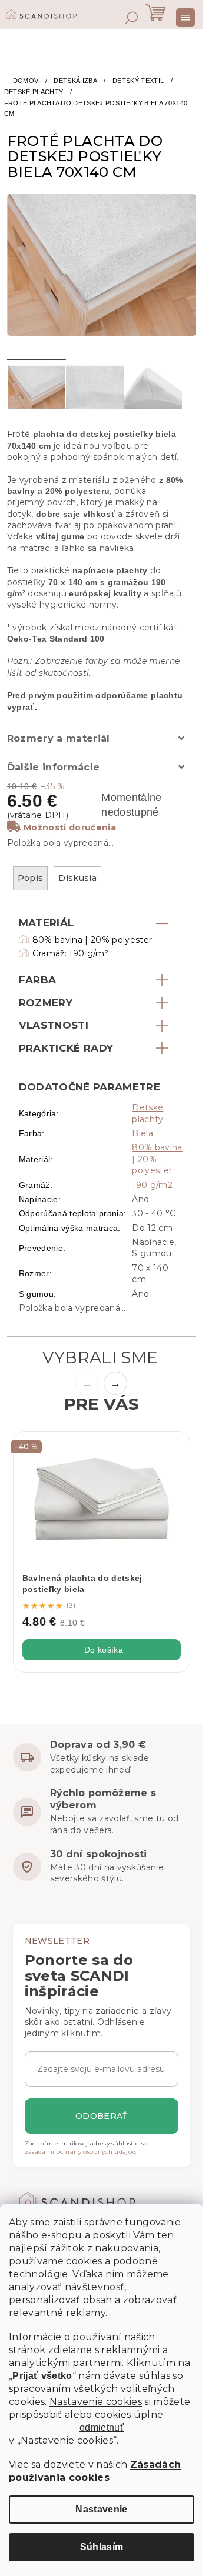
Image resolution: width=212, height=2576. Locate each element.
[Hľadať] (131, 18)
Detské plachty (148, 1113)
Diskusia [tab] (77, 878)
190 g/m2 (152, 1185)
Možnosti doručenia (70, 827)
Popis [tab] (31, 878)
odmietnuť (102, 2428)
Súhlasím (102, 2547)
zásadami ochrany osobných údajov (80, 2152)
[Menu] (185, 18)
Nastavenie (101, 2509)
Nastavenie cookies (96, 2402)
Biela (143, 1133)
